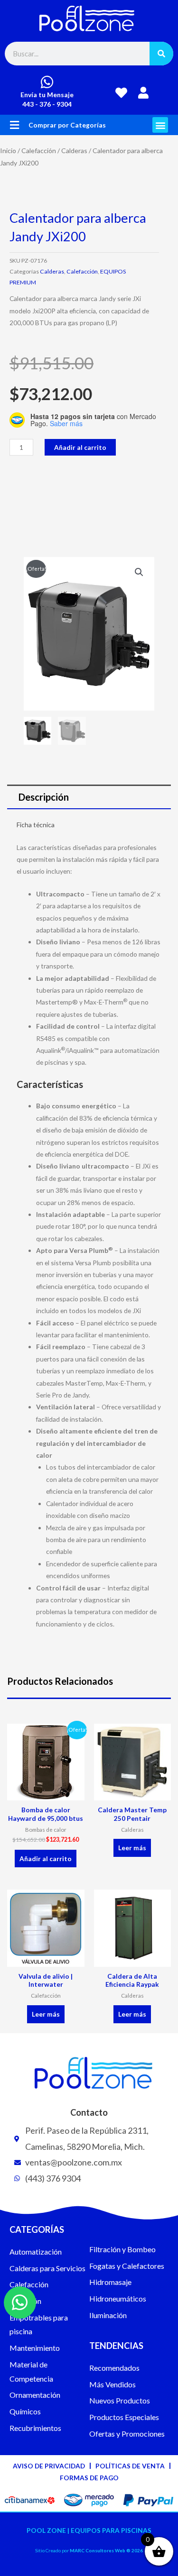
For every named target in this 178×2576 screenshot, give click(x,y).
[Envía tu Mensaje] (47, 82)
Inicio (8, 151)
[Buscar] (161, 54)
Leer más (132, 1848)
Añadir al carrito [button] (46, 1859)
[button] (14, 125)
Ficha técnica (36, 825)
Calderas (74, 151)
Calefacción (39, 151)
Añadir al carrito (80, 447)
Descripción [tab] (44, 797)
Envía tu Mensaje (47, 95)
